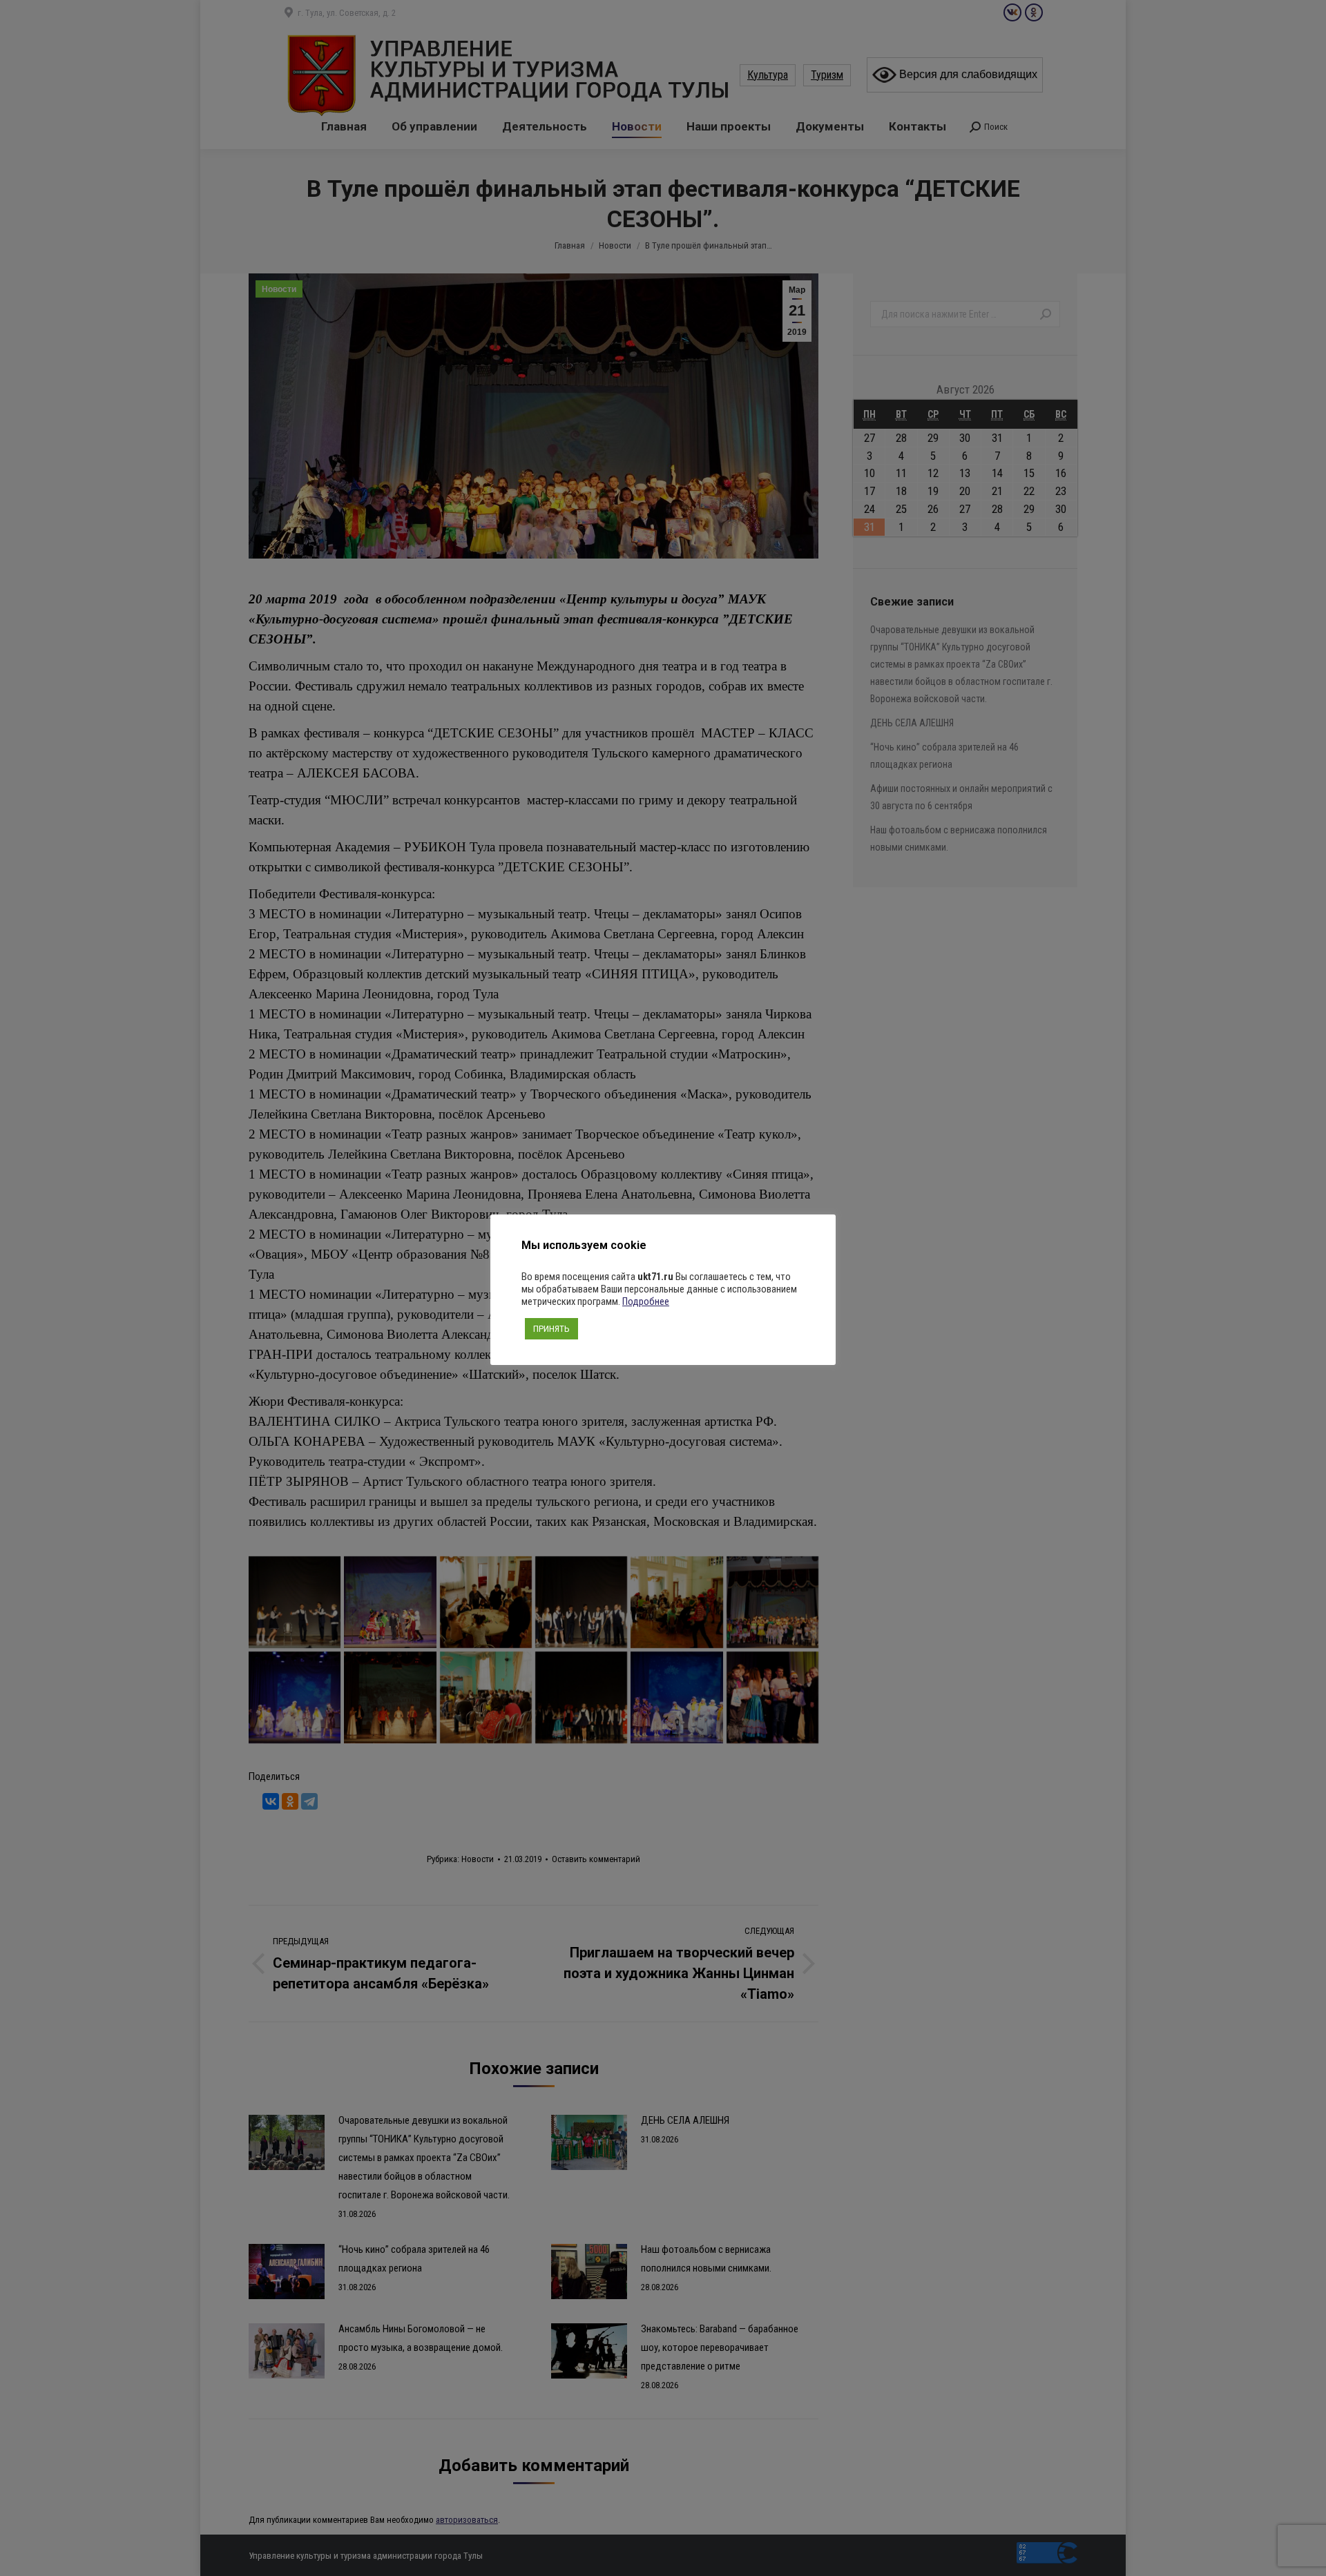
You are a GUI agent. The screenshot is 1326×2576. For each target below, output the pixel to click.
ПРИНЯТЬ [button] (551, 1329)
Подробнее (646, 1301)
